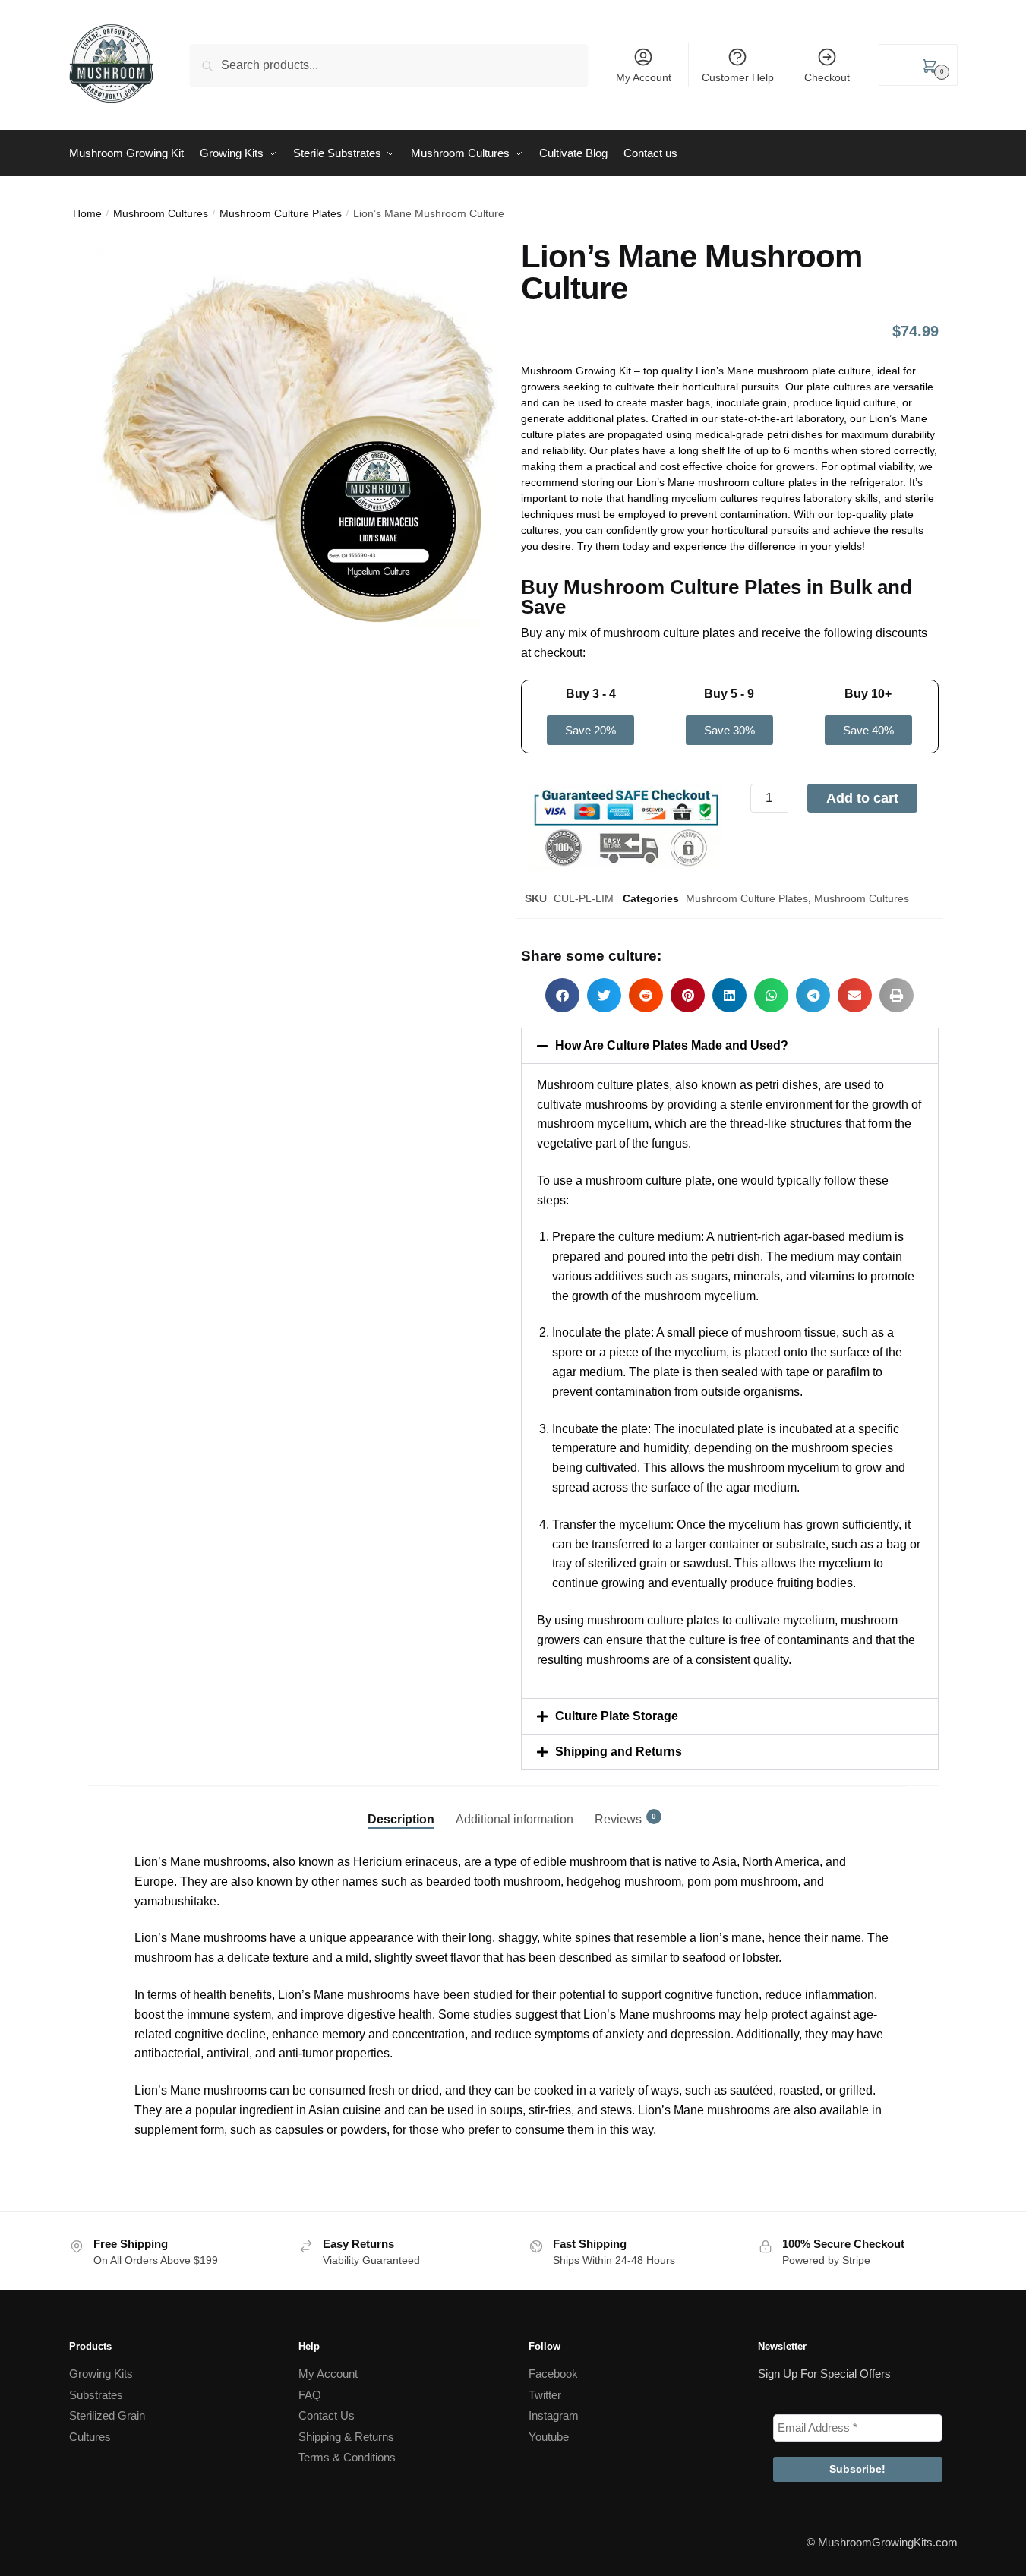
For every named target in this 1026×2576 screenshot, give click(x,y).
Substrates (96, 2395)
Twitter (545, 2395)
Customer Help (738, 77)
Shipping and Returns (619, 1752)
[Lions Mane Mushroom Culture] (297, 450)
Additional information (515, 1819)
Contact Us (327, 2415)
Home (87, 213)
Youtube (549, 2437)
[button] (562, 995)
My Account (644, 77)
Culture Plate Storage (617, 1716)
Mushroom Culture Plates (281, 213)
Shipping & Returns (346, 2437)
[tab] (401, 1807)
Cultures (90, 2437)
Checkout (827, 77)
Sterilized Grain (107, 2415)
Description (401, 1819)
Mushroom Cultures (161, 213)
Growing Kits (101, 2374)
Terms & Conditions (347, 2457)
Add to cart (862, 798)
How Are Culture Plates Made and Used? (672, 1045)
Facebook (553, 2374)
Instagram (554, 2415)
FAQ (310, 2395)
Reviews (618, 1819)
